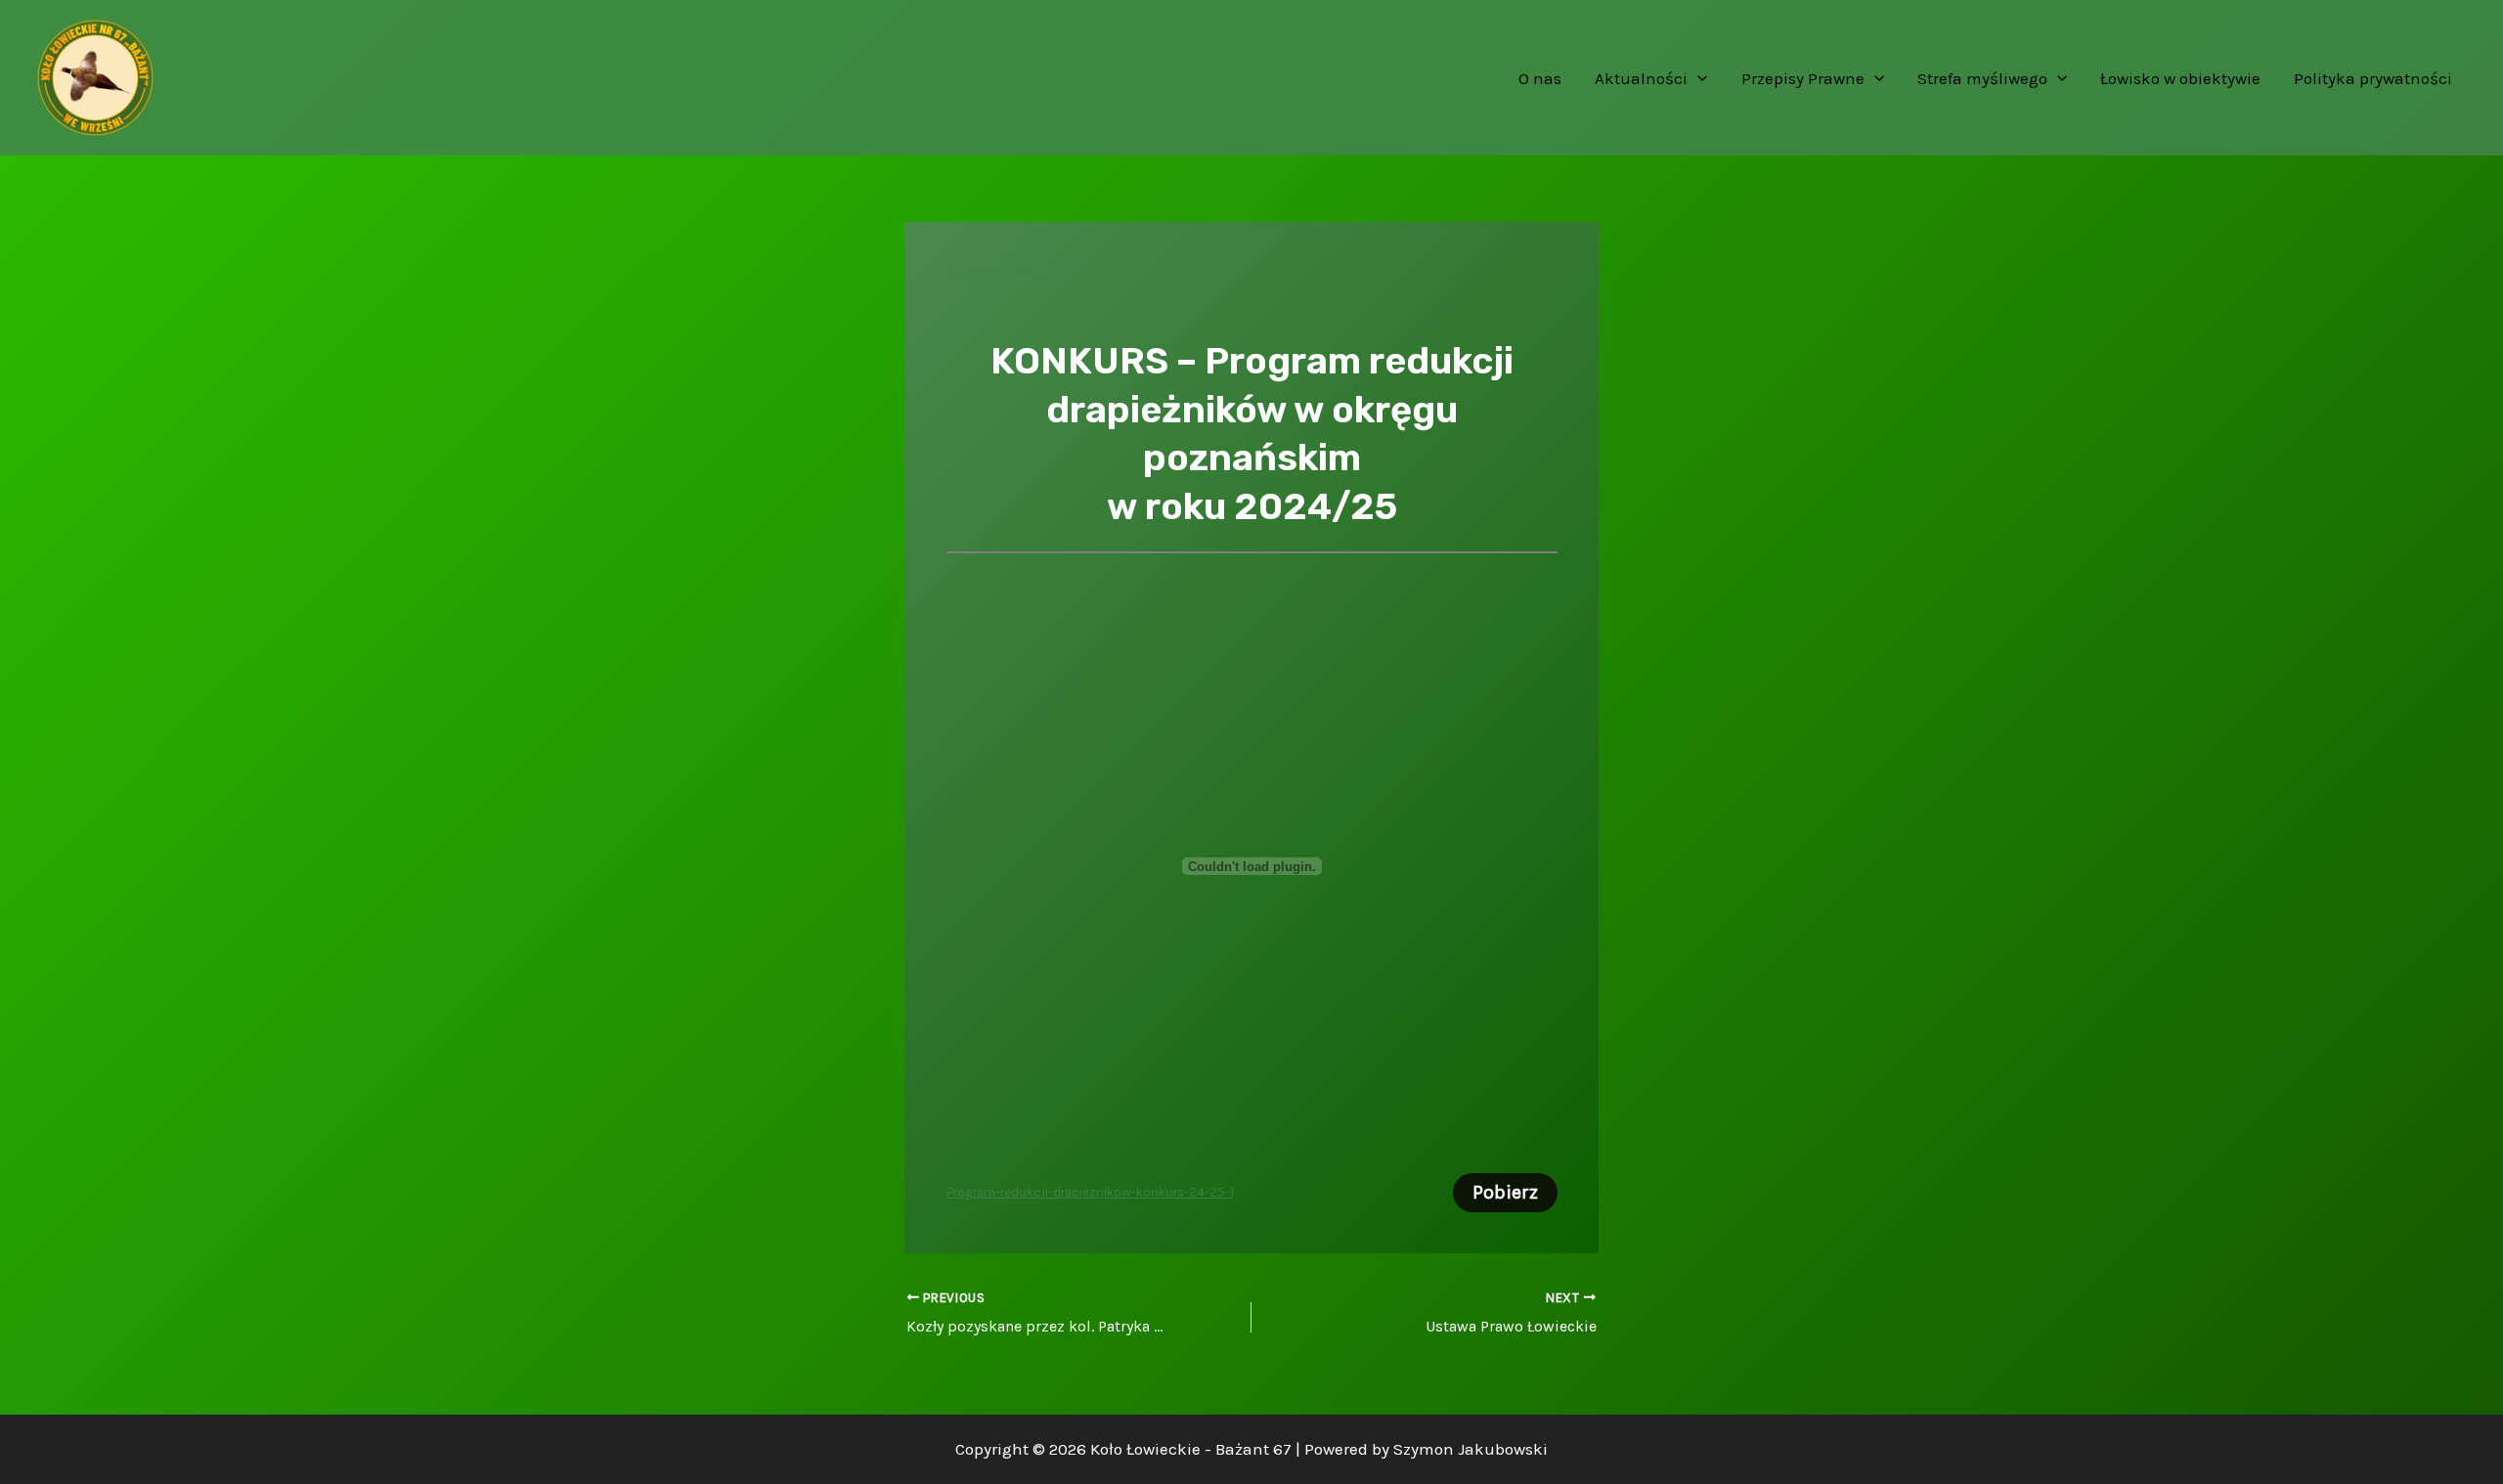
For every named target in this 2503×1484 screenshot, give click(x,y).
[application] (1697, 78)
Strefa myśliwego (1982, 78)
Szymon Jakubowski (1471, 1449)
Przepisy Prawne (1803, 78)
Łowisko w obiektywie (2180, 78)
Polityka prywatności (2373, 78)
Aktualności (1641, 78)
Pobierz (1505, 1192)
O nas (1540, 78)
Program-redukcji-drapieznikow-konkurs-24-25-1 (1090, 1192)
